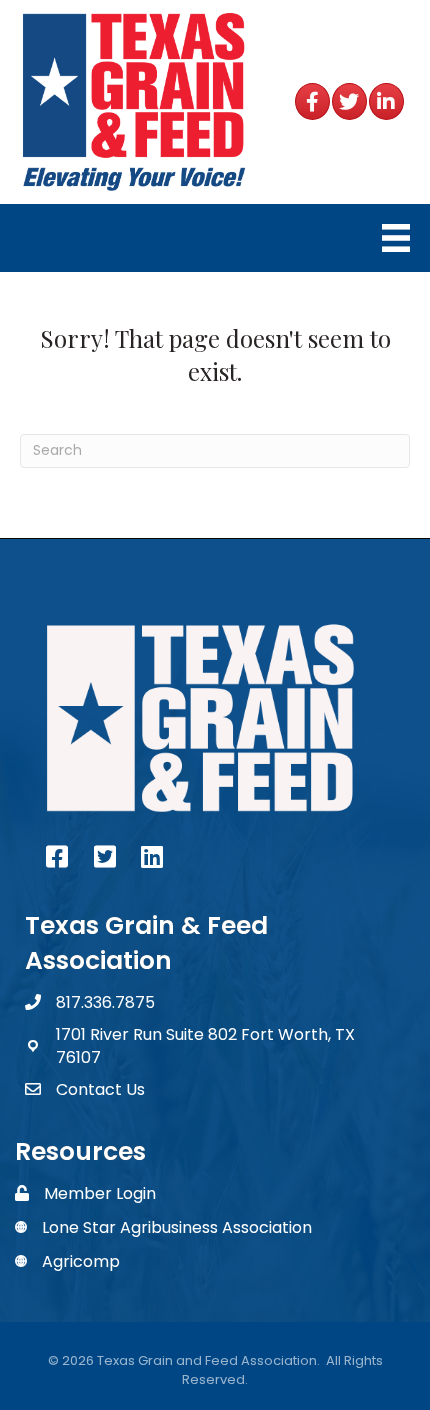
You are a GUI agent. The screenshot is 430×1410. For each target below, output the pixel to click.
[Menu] (396, 238)
